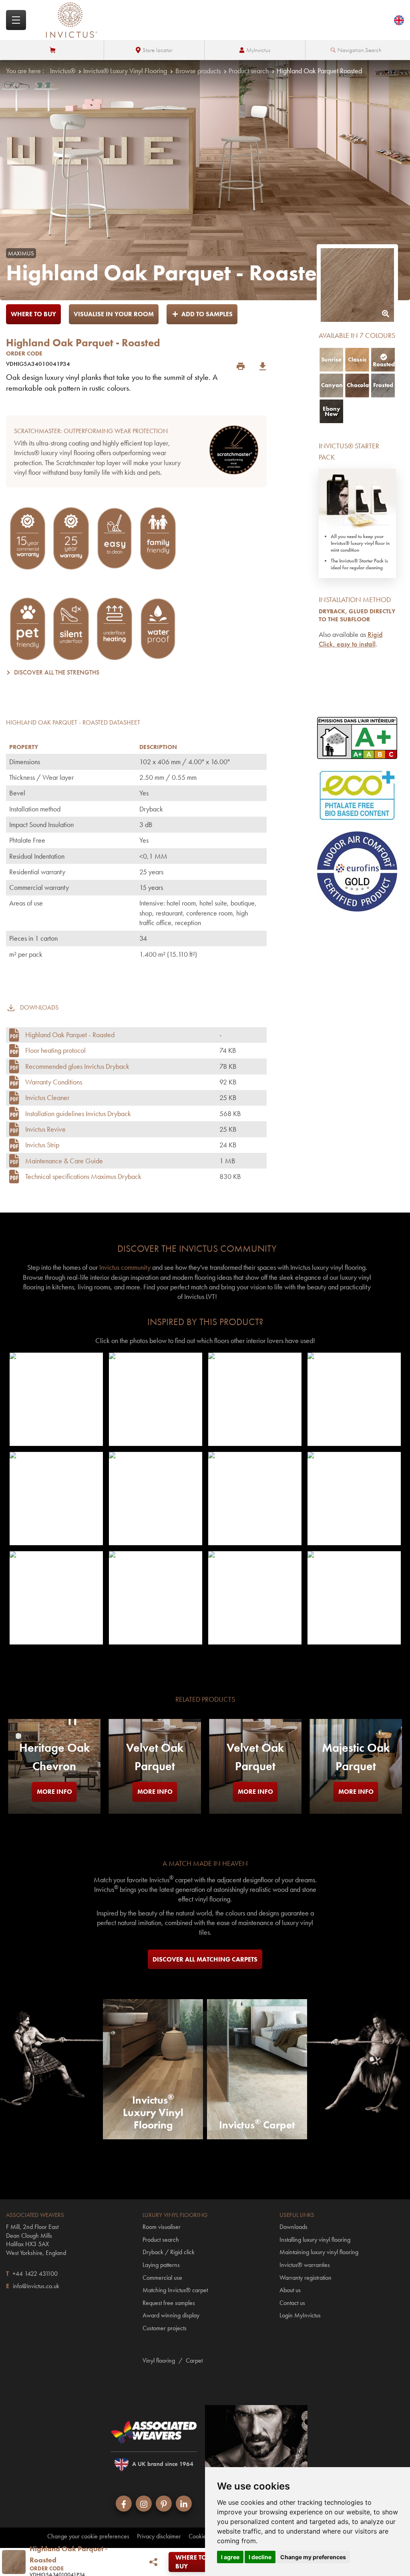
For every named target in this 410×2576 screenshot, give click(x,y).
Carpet (194, 2360)
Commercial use (162, 2278)
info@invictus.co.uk (36, 2286)
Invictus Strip (42, 1145)
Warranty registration (305, 2278)
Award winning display (171, 2315)
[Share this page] (154, 2562)
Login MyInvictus (300, 2315)
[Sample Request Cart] (53, 50)
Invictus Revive (45, 1129)
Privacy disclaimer (159, 2536)
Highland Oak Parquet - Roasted (70, 1035)
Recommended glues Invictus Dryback (77, 1066)
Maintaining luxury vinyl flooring (319, 2252)
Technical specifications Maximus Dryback (83, 1176)
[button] (56, 1399)
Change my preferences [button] (313, 2557)
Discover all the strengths (57, 672)
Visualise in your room (114, 314)
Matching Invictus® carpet (175, 2290)
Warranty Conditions (54, 1082)
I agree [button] (230, 2557)
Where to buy (33, 314)
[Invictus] (72, 20)
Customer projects (165, 2328)
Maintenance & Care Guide (64, 1161)
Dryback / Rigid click (169, 2252)
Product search (249, 71)
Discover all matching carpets (205, 1959)
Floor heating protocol (55, 1050)
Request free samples (169, 2303)
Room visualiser (162, 2227)
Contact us (292, 2303)
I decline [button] (260, 2557)
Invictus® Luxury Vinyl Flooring (125, 71)
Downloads (293, 2227)
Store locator (158, 50)
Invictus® (63, 71)
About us (290, 2290)
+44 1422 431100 (35, 2274)
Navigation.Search (360, 50)
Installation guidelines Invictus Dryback (78, 1113)
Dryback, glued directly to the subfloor (357, 615)
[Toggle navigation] (16, 20)
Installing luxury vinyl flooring (315, 2240)
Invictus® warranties (305, 2265)
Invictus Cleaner (47, 1097)
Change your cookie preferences (88, 2536)
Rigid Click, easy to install (351, 639)
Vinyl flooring (159, 2360)
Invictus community (125, 1267)
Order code (24, 353)
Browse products (198, 71)
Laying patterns (161, 2265)
